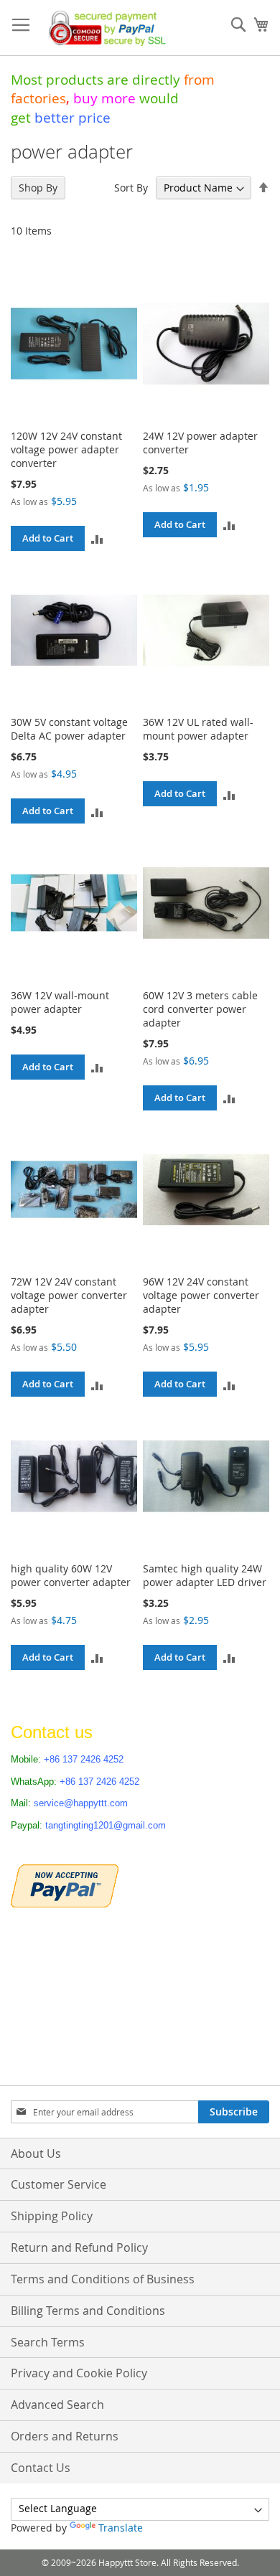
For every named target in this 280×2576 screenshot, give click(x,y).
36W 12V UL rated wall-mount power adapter (198, 729)
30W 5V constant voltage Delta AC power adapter (69, 729)
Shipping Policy (52, 2216)
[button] (97, 538)
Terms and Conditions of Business (103, 2279)
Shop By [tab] (38, 188)
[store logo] (104, 28)
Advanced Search (57, 2405)
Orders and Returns (65, 2436)
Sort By (131, 188)
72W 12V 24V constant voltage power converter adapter (69, 1295)
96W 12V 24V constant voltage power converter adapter (201, 1295)
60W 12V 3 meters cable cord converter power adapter (200, 1009)
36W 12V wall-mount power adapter (60, 1002)
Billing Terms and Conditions (88, 2311)
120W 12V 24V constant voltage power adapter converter (66, 449)
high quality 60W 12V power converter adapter (71, 1575)
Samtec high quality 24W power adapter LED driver (205, 1575)
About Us (36, 2153)
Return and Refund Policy (79, 2247)
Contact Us (41, 2468)
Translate (121, 2528)
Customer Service (59, 2184)
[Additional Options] (65, 1884)
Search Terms (48, 2342)
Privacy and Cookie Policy (79, 2373)
